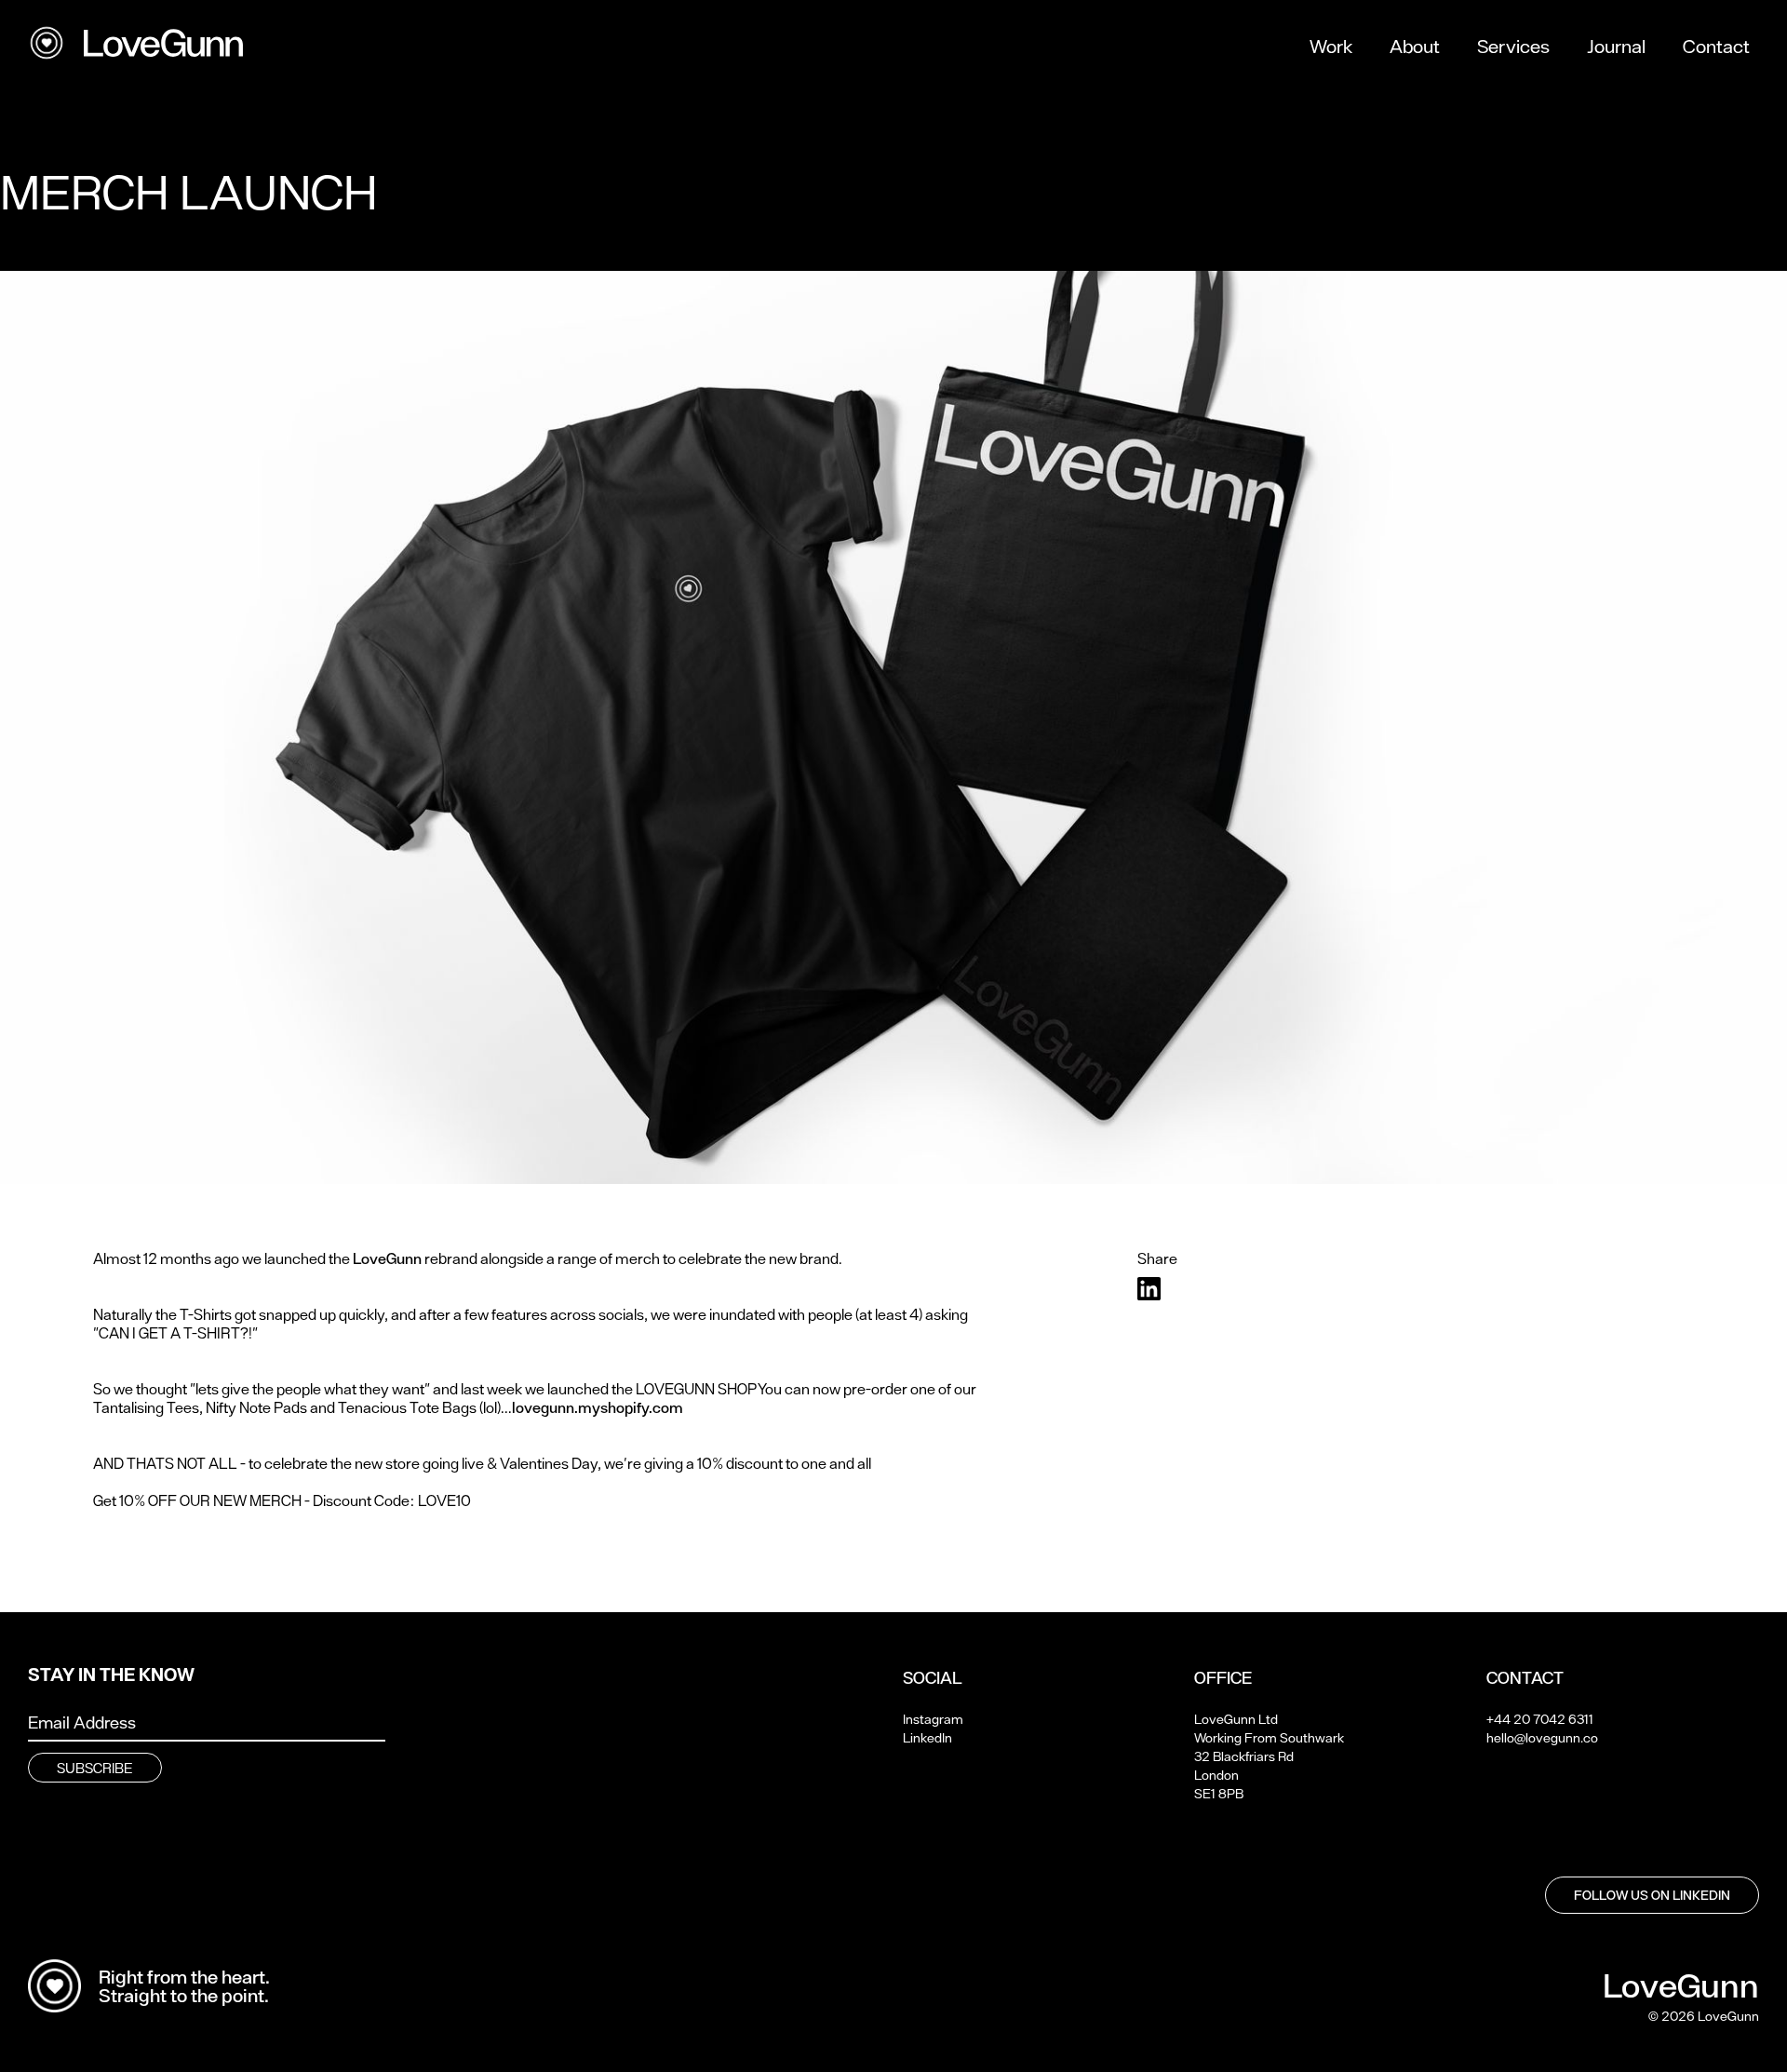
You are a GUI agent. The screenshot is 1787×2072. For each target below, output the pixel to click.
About (1415, 47)
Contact (1716, 47)
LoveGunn (387, 1258)
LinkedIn (927, 1738)
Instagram (933, 1719)
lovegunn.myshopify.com (598, 1407)
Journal (1616, 47)
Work (1331, 47)
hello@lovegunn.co (1542, 1738)
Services (1513, 47)
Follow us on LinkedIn (1652, 1895)
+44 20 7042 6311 (1540, 1719)
